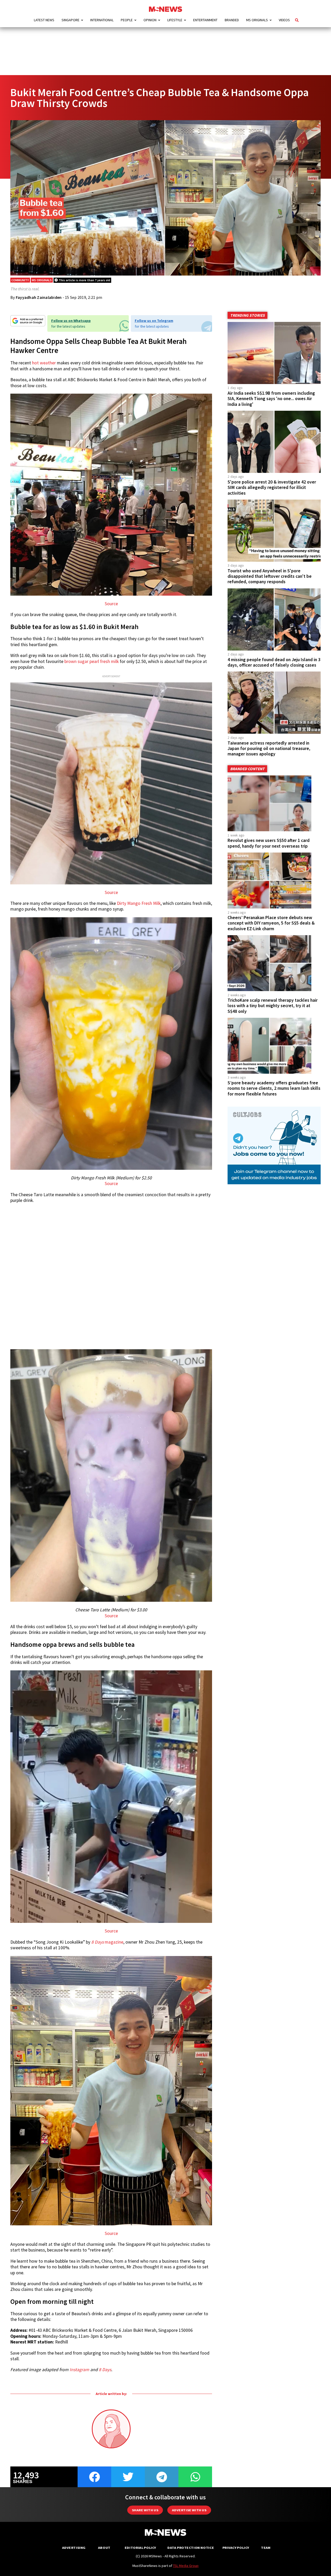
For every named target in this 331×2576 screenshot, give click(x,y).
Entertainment (205, 20)
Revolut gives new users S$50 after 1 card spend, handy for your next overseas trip (269, 843)
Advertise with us (189, 2510)
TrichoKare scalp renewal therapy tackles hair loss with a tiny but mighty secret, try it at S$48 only (273, 1006)
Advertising (74, 2548)
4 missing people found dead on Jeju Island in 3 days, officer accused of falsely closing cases (274, 662)
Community (20, 280)
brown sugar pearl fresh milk (92, 661)
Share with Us (145, 2510)
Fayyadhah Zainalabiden (39, 297)
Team (266, 2548)
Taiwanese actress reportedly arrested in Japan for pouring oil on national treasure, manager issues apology (269, 748)
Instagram (79, 2370)
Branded (232, 20)
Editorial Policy (140, 2548)
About (104, 2548)
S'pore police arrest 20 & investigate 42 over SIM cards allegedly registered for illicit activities (272, 487)
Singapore (70, 20)
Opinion (150, 20)
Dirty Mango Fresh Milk (139, 903)
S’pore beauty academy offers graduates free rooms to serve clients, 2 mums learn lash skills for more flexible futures (274, 1088)
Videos (284, 20)
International (102, 20)
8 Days (105, 2370)
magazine (107, 1942)
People (127, 20)
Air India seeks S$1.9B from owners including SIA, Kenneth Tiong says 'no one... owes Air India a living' (271, 399)
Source (111, 604)
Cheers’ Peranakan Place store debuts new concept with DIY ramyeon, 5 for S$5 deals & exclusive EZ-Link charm (271, 923)
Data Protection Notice (191, 2548)
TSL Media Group (186, 2566)
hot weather (44, 363)
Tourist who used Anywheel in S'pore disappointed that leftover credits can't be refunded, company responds (270, 576)
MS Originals (257, 20)
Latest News (44, 20)
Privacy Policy (236, 2548)
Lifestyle (175, 20)
